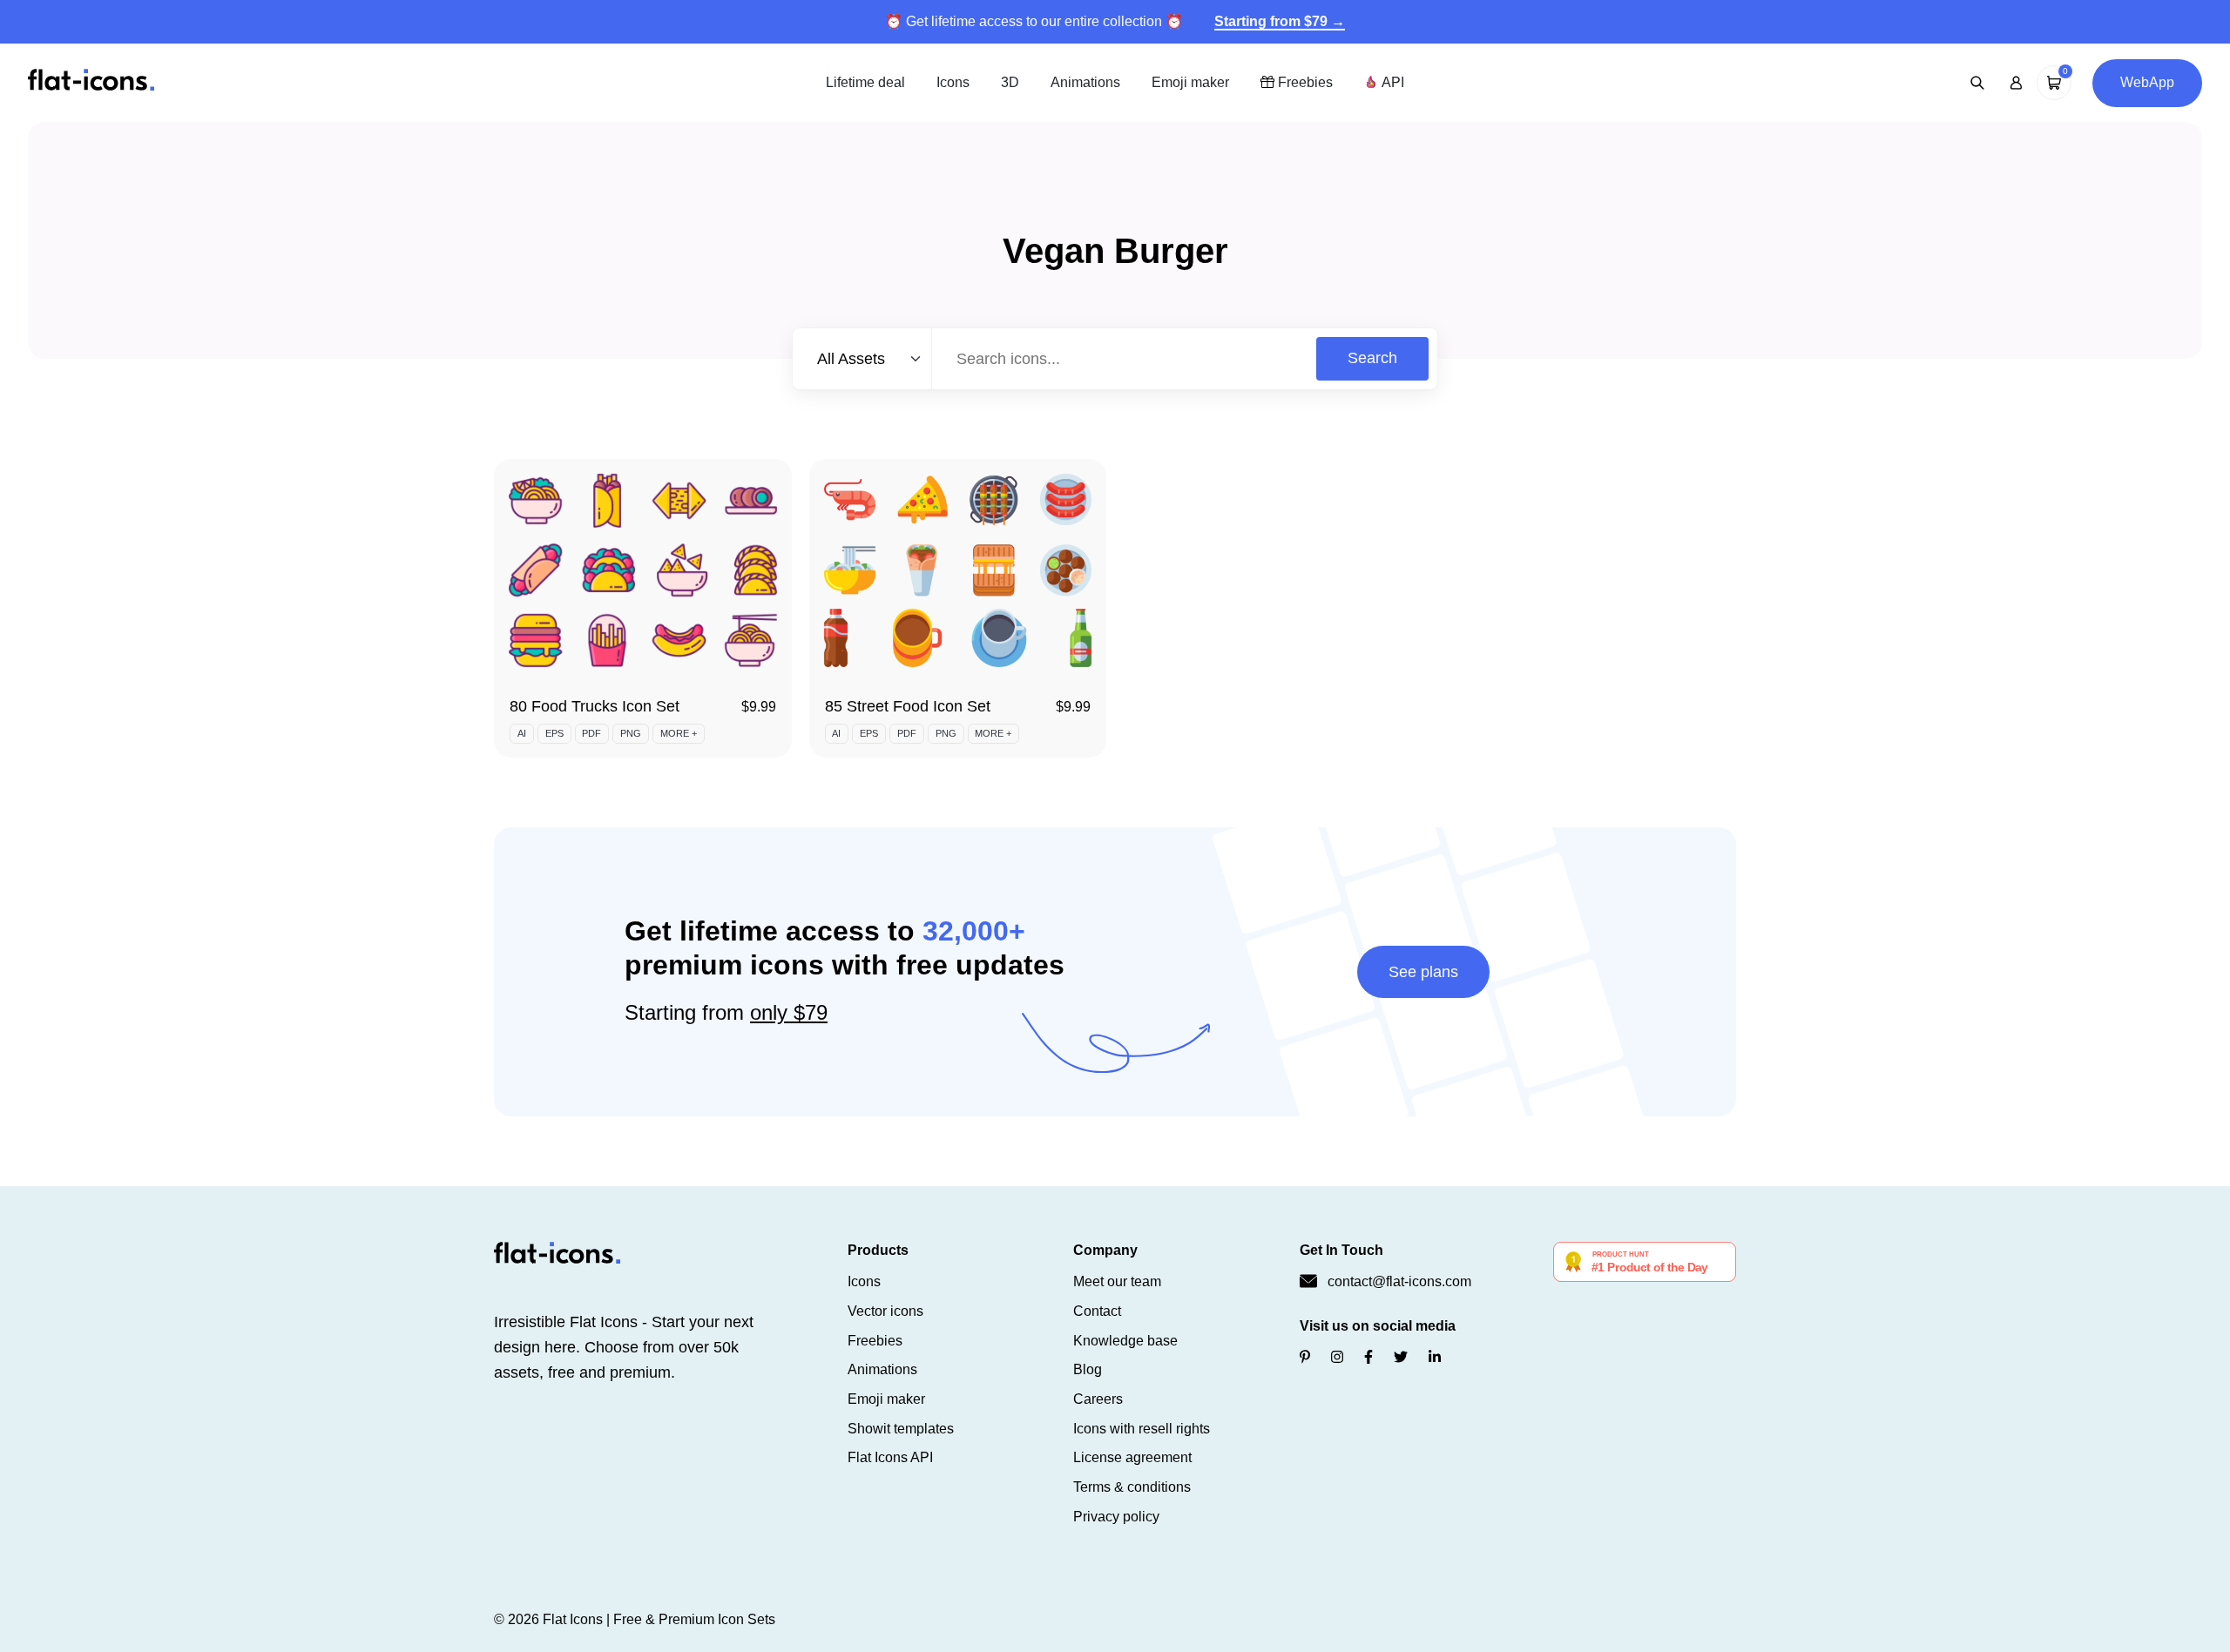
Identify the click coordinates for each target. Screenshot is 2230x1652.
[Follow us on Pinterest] (1305, 1357)
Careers (1098, 1399)
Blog (1088, 1369)
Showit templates (901, 1429)
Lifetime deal (865, 82)
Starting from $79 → (1280, 21)
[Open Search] (1977, 83)
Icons (953, 82)
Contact (1097, 1311)
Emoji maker (1190, 82)
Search (1372, 358)
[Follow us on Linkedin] (1435, 1357)
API (1391, 82)
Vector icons (885, 1311)
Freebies (1304, 82)
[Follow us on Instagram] (1337, 1357)
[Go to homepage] (91, 81)
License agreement (1132, 1457)
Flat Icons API (890, 1457)
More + (679, 733)
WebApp (2147, 82)
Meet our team (1117, 1281)
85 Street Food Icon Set (908, 706)
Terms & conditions (1132, 1487)
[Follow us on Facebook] (1368, 1357)
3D (1010, 82)
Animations (1085, 82)
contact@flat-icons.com (1399, 1281)
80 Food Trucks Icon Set (595, 706)
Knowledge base (1125, 1341)
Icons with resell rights (1142, 1429)
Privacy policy (1116, 1517)
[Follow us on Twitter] (1401, 1357)
